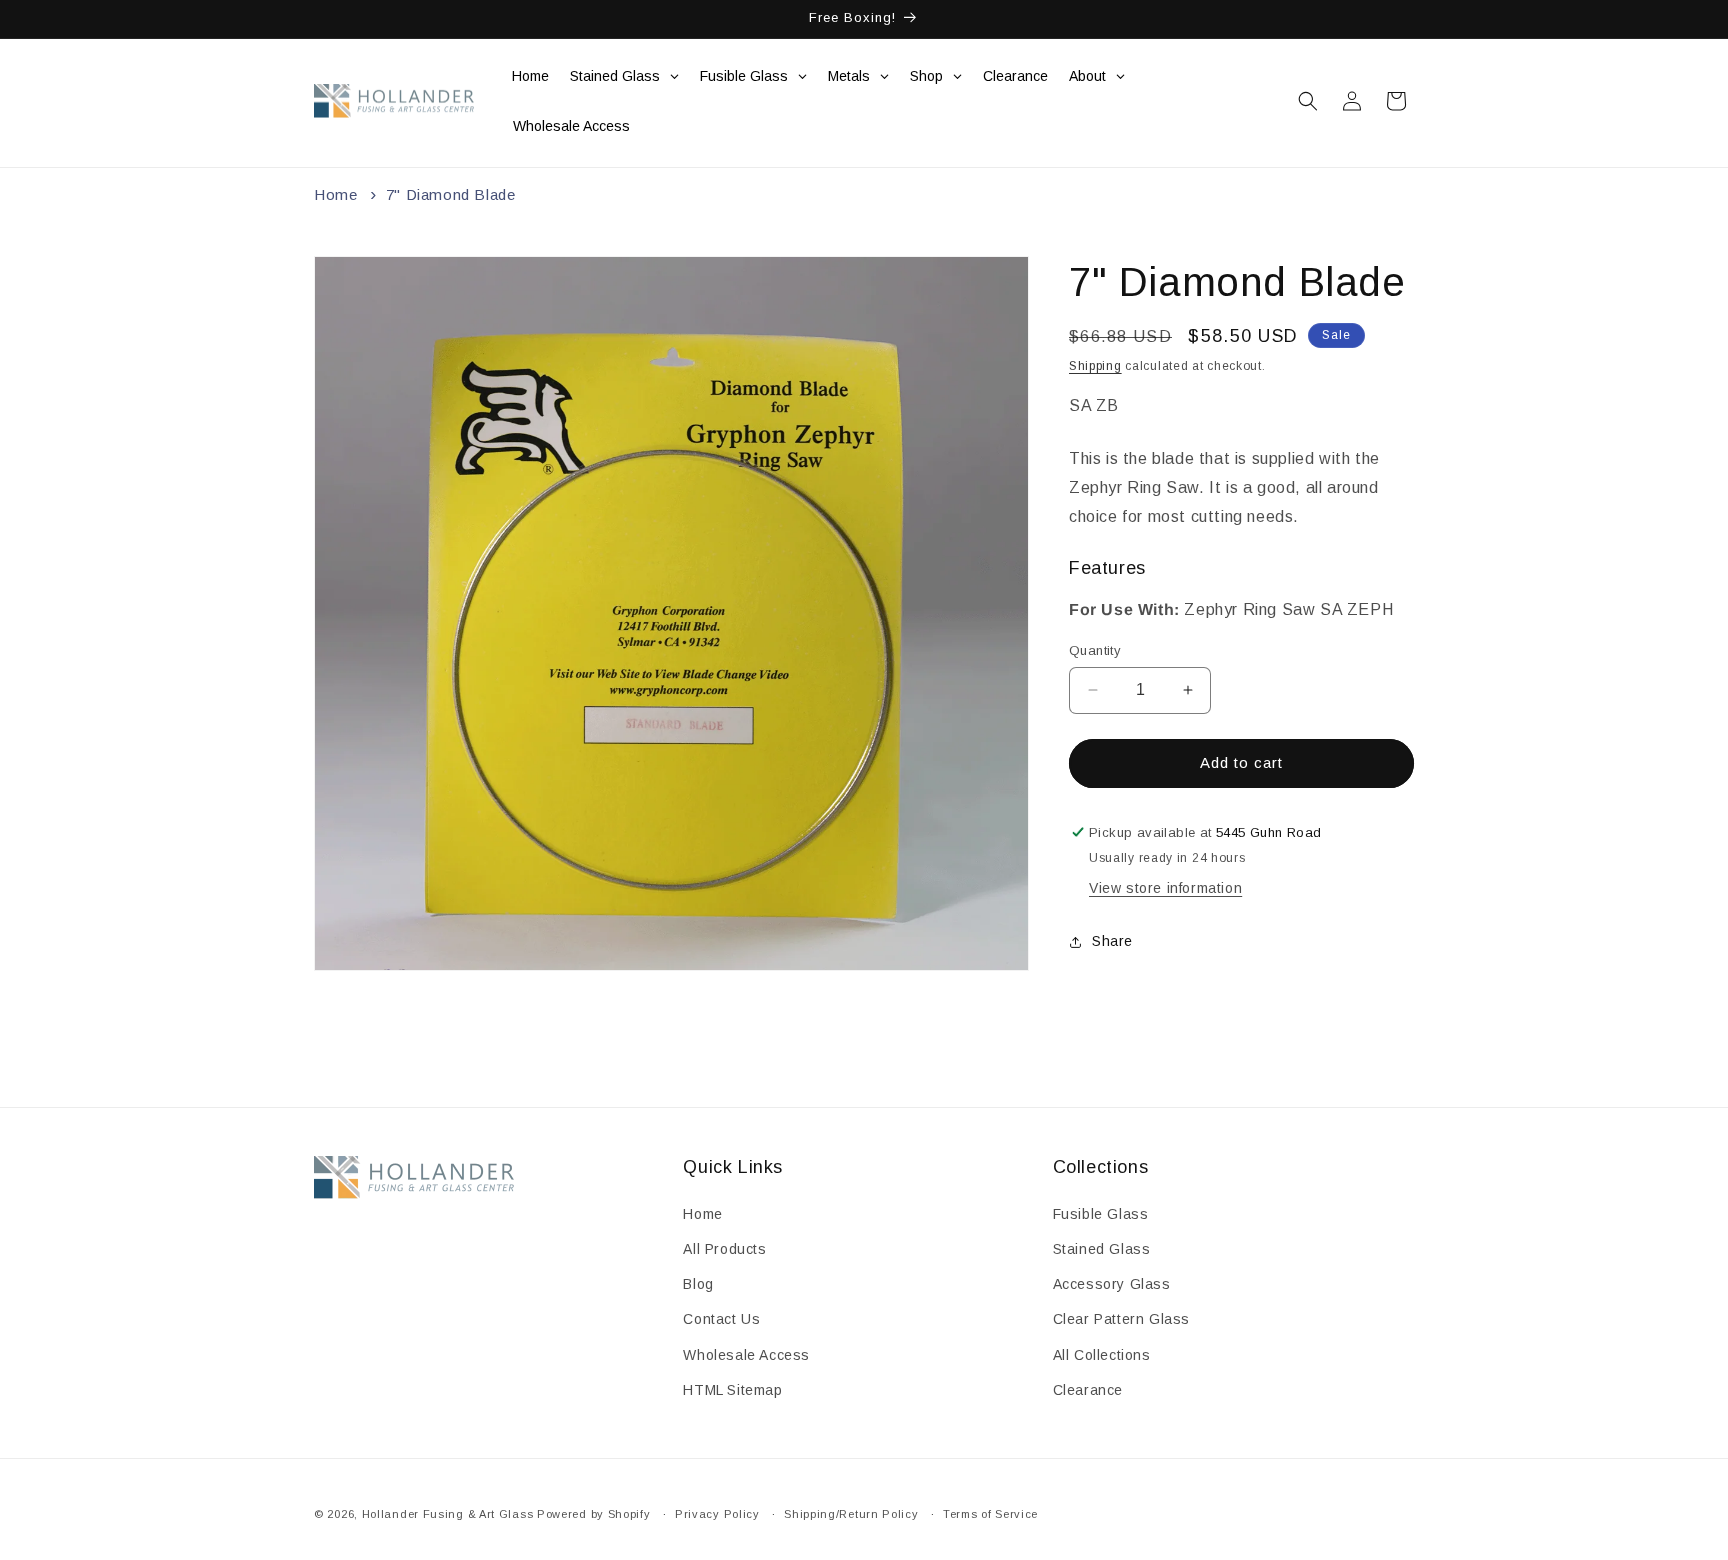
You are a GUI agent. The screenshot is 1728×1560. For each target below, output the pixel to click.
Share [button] (1112, 941)
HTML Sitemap (732, 1390)
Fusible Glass (1101, 1214)
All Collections (1102, 1355)
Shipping (1095, 366)
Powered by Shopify (594, 1514)
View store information (1165, 889)
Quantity (1095, 650)
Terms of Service (990, 1514)
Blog (698, 1284)
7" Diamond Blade (451, 194)
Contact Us (721, 1319)
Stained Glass (1102, 1249)
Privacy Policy (717, 1514)
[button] (1308, 101)
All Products (724, 1249)
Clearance (1088, 1390)
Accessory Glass (1112, 1284)
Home (335, 194)
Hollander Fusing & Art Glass (448, 1514)
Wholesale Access (746, 1355)
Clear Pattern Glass (1121, 1319)
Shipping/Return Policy (851, 1514)
